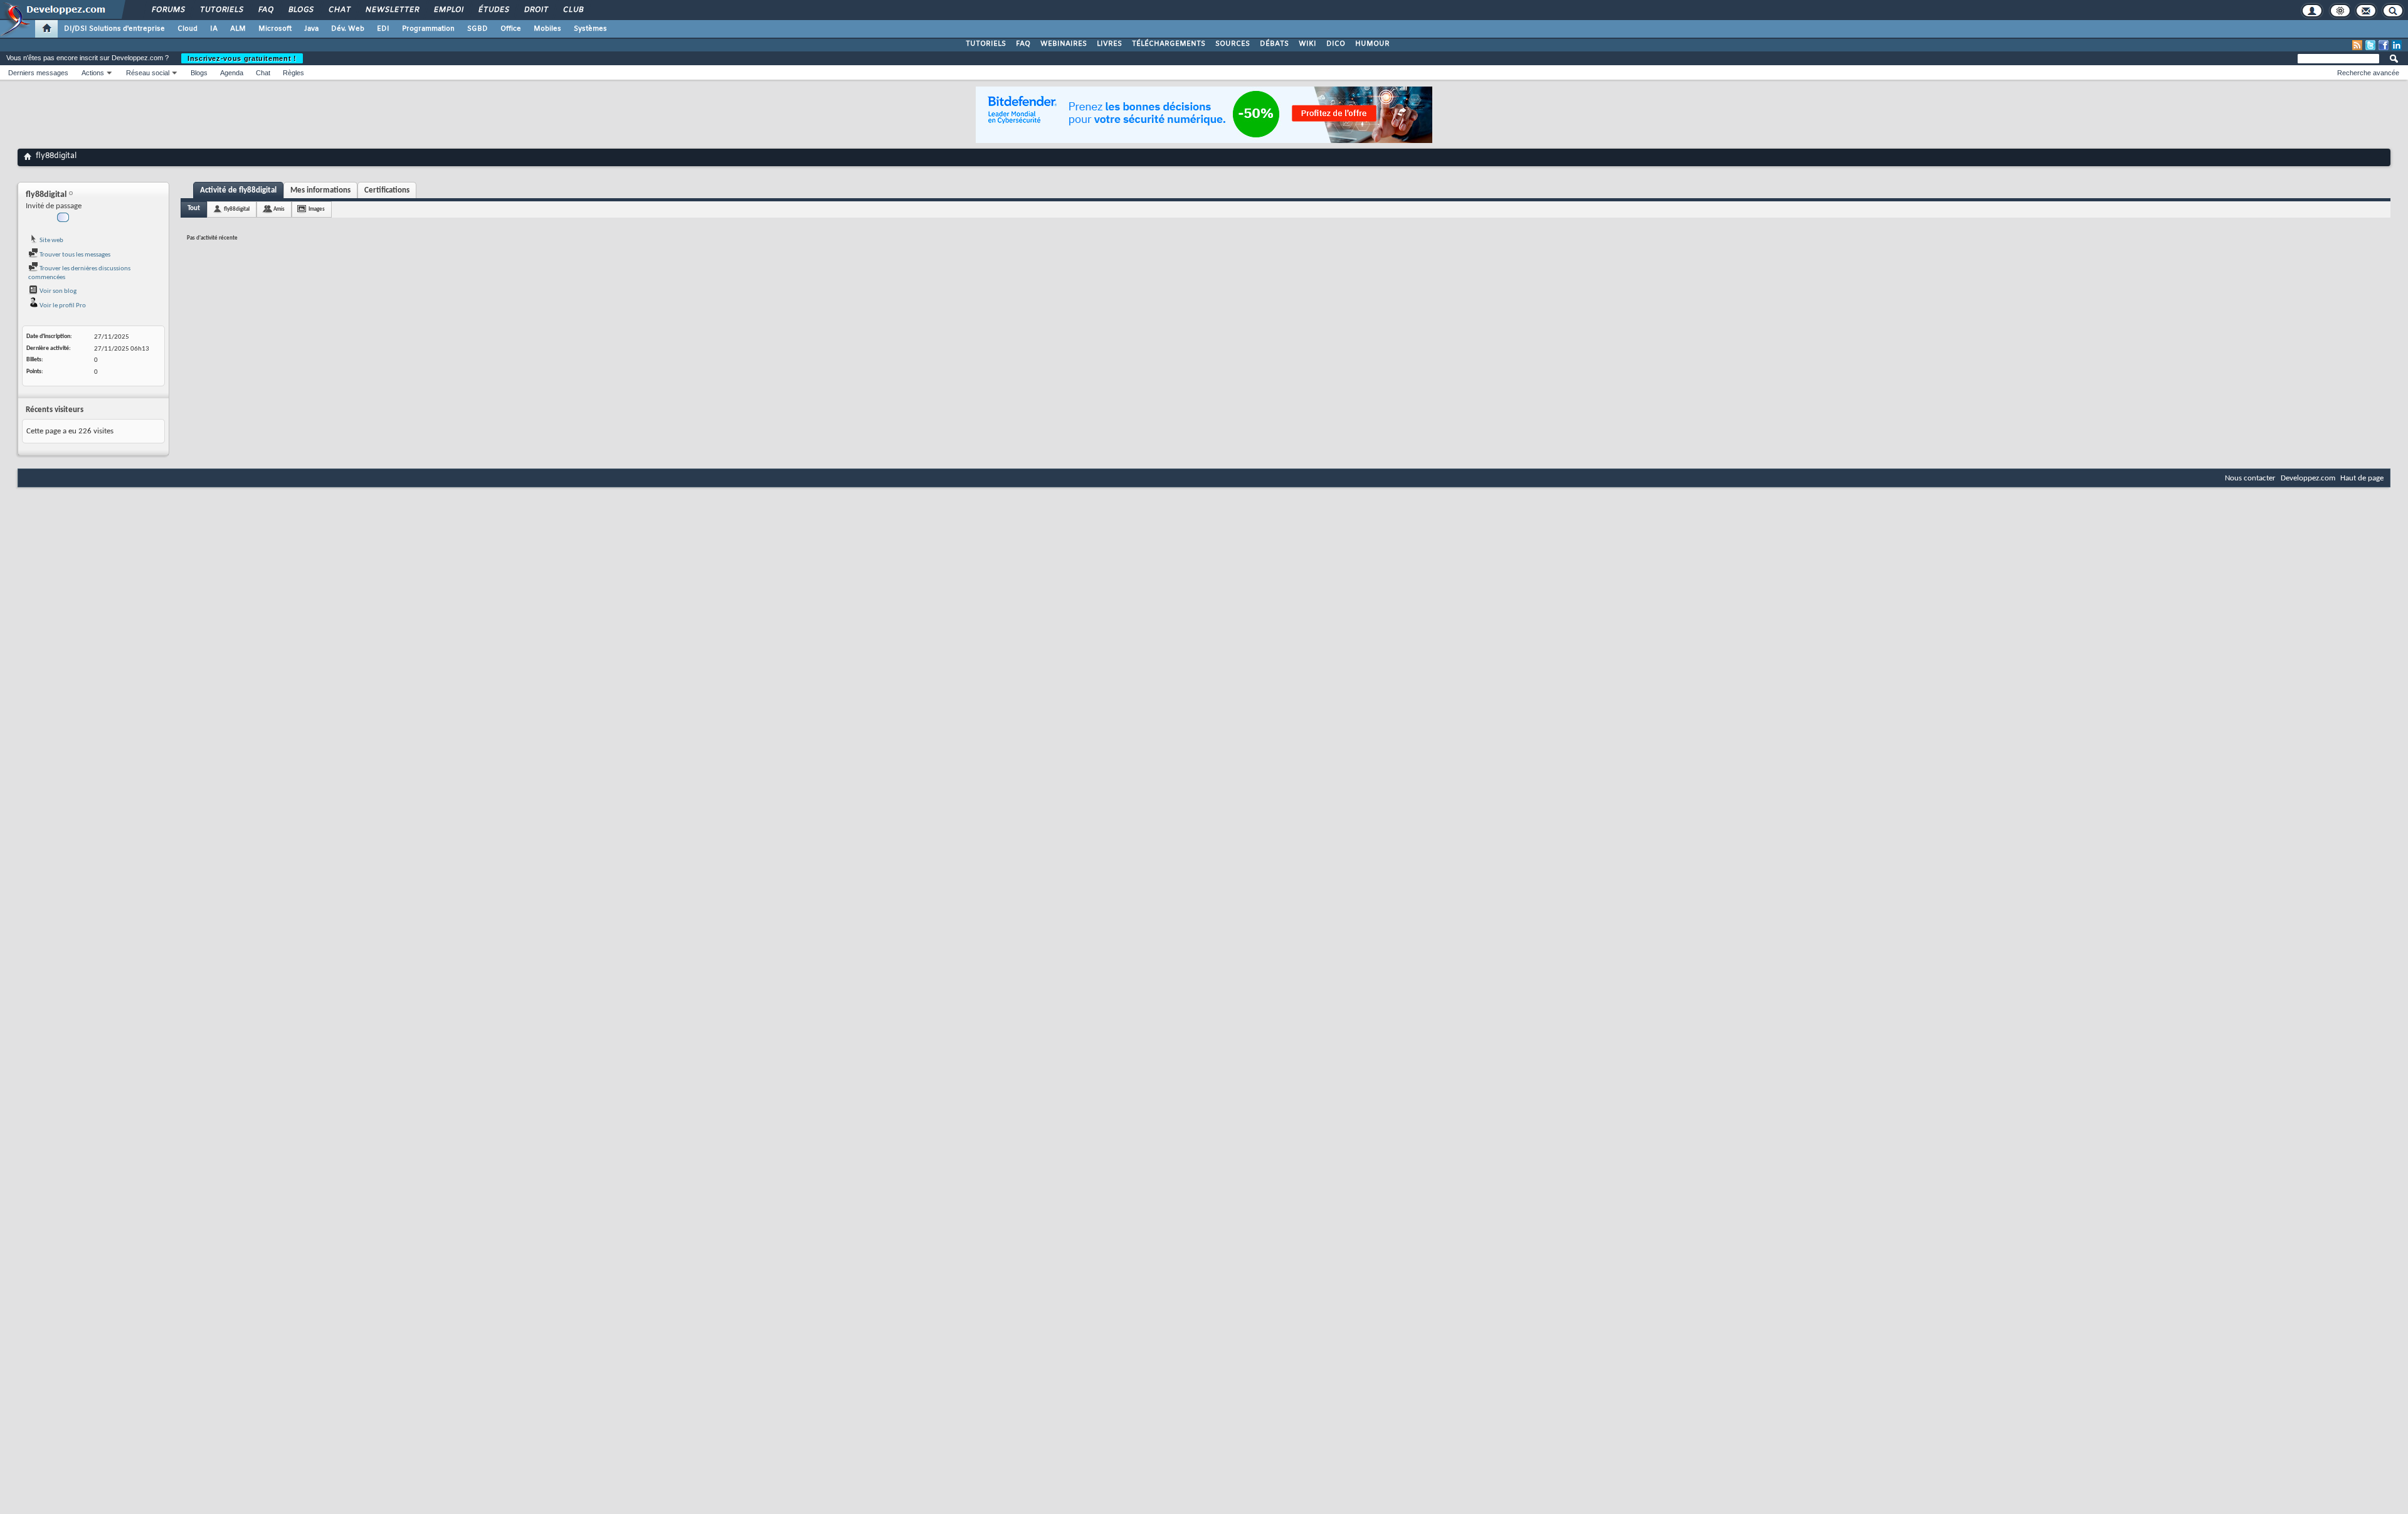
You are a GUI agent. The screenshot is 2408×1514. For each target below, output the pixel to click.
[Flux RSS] (2357, 45)
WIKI (1307, 44)
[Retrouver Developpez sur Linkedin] (2397, 45)
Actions (93, 73)
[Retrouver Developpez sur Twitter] (2370, 45)
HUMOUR (1372, 44)
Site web (51, 241)
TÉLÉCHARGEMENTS (1169, 44)
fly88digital (237, 209)
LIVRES (1109, 44)
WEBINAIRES (1064, 44)
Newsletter (392, 10)
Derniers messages (38, 73)
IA (214, 29)
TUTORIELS (986, 44)
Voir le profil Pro (62, 306)
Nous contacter (2250, 478)
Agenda (232, 73)
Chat (339, 10)
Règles (293, 73)
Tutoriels (221, 10)
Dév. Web (348, 29)
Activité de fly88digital (238, 190)
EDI (383, 29)
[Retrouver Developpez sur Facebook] (2384, 45)
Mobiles (547, 29)
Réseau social (148, 73)
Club (573, 10)
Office (511, 29)
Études (493, 10)
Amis (279, 209)
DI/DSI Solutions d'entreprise (114, 29)
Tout (194, 209)
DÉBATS (1274, 44)
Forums (168, 10)
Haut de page (2362, 478)
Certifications (387, 190)
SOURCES (1233, 44)
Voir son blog (57, 291)
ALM (238, 29)
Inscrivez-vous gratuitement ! (242, 58)
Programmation (428, 29)
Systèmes (590, 29)
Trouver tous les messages (74, 255)
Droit (536, 10)
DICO (1336, 44)
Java (311, 29)
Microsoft (275, 29)
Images (317, 209)
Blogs (300, 10)
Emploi (448, 10)
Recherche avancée (2368, 73)
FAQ (265, 10)
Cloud (187, 29)
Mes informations (320, 190)
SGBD (478, 29)
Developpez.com (2308, 478)
